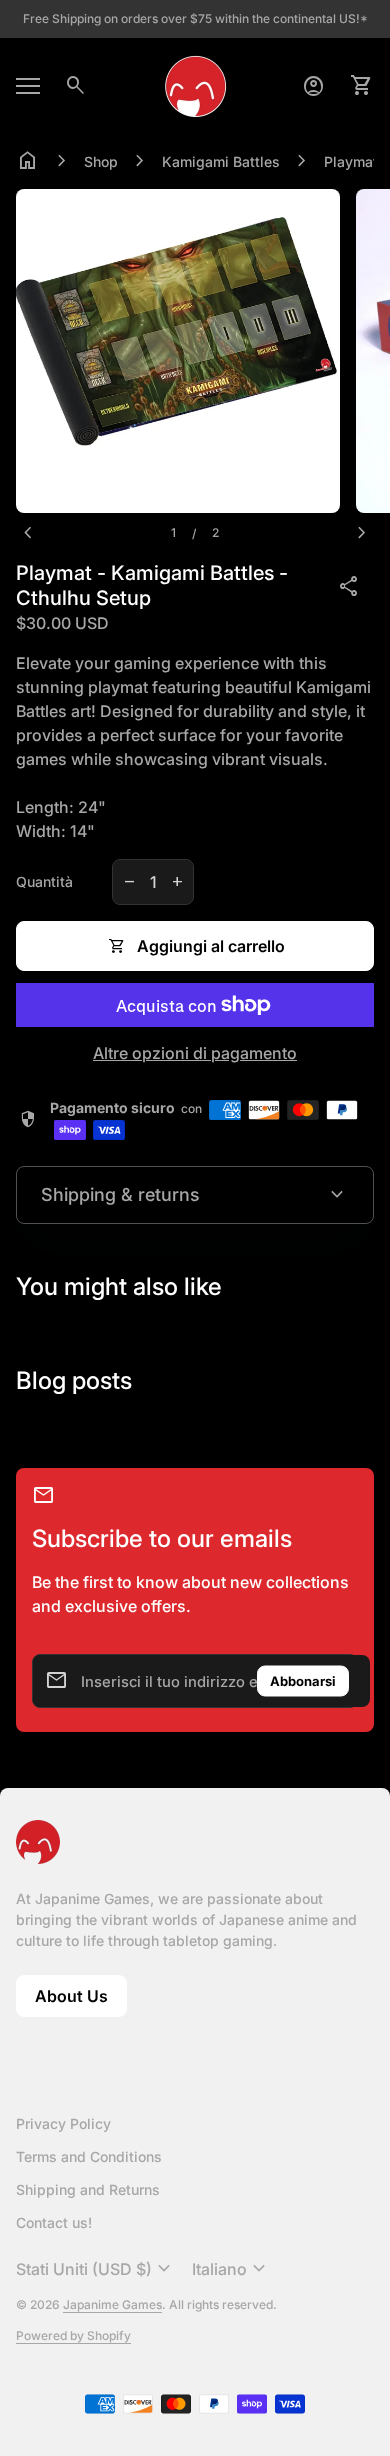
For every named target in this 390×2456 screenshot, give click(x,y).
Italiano (231, 2269)
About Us (81, 2001)
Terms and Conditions (89, 2156)
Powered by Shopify (73, 2335)
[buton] (96, 2269)
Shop (101, 161)
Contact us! (54, 2222)
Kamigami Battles (221, 161)
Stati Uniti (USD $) (96, 2269)
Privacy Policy (63, 2123)
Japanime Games (112, 2304)
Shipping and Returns (88, 2189)
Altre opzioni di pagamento (195, 1053)
